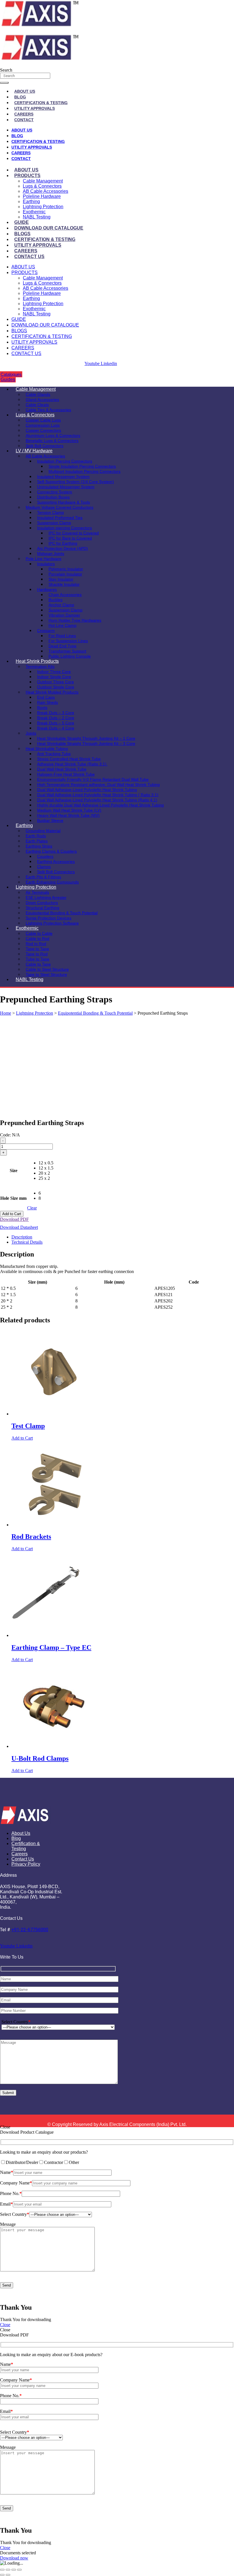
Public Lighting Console (70, 656)
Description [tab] (22, 1237)
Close (5, 2325)
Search (6, 70)
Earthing (31, 201)
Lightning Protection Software (52, 923)
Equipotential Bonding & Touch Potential (95, 1013)
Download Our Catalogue (49, 228)
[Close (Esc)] (19, 2570)
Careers (24, 114)
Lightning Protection (43, 207)
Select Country (16, 2022)
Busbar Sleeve (50, 820)
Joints (31, 733)
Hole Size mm (13, 1198)
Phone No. (11, 2193)
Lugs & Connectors (42, 186)
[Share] (14, 2570)
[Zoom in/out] (2, 2570)
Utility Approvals (35, 108)
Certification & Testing (41, 103)
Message (8, 2224)
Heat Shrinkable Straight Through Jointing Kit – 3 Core (86, 743)
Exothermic (34, 212)
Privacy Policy (26, 1864)
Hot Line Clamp (62, 625)
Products (27, 176)
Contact (24, 120)
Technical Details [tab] (27, 1242)
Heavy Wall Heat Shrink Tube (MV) (68, 815)
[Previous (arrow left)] (2, 2575)
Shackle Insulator (64, 584)
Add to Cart (12, 1214)
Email (6, 2204)
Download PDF (14, 1219)
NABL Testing (37, 217)
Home (6, 1013)
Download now (14, 2558)
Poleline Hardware (42, 196)
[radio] (46, 1163)
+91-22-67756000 (30, 1930)
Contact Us (29, 257)
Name (7, 2172)
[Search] (4, 83)
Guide (22, 222)
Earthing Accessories (56, 862)
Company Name (16, 2183)
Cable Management (43, 181)
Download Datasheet (19, 1227)
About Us (25, 91)
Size (14, 1171)
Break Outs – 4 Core (56, 728)
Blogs (22, 234)
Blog (20, 97)
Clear (32, 1208)
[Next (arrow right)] (8, 2575)
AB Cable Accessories (46, 191)
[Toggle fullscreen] (8, 2570)
